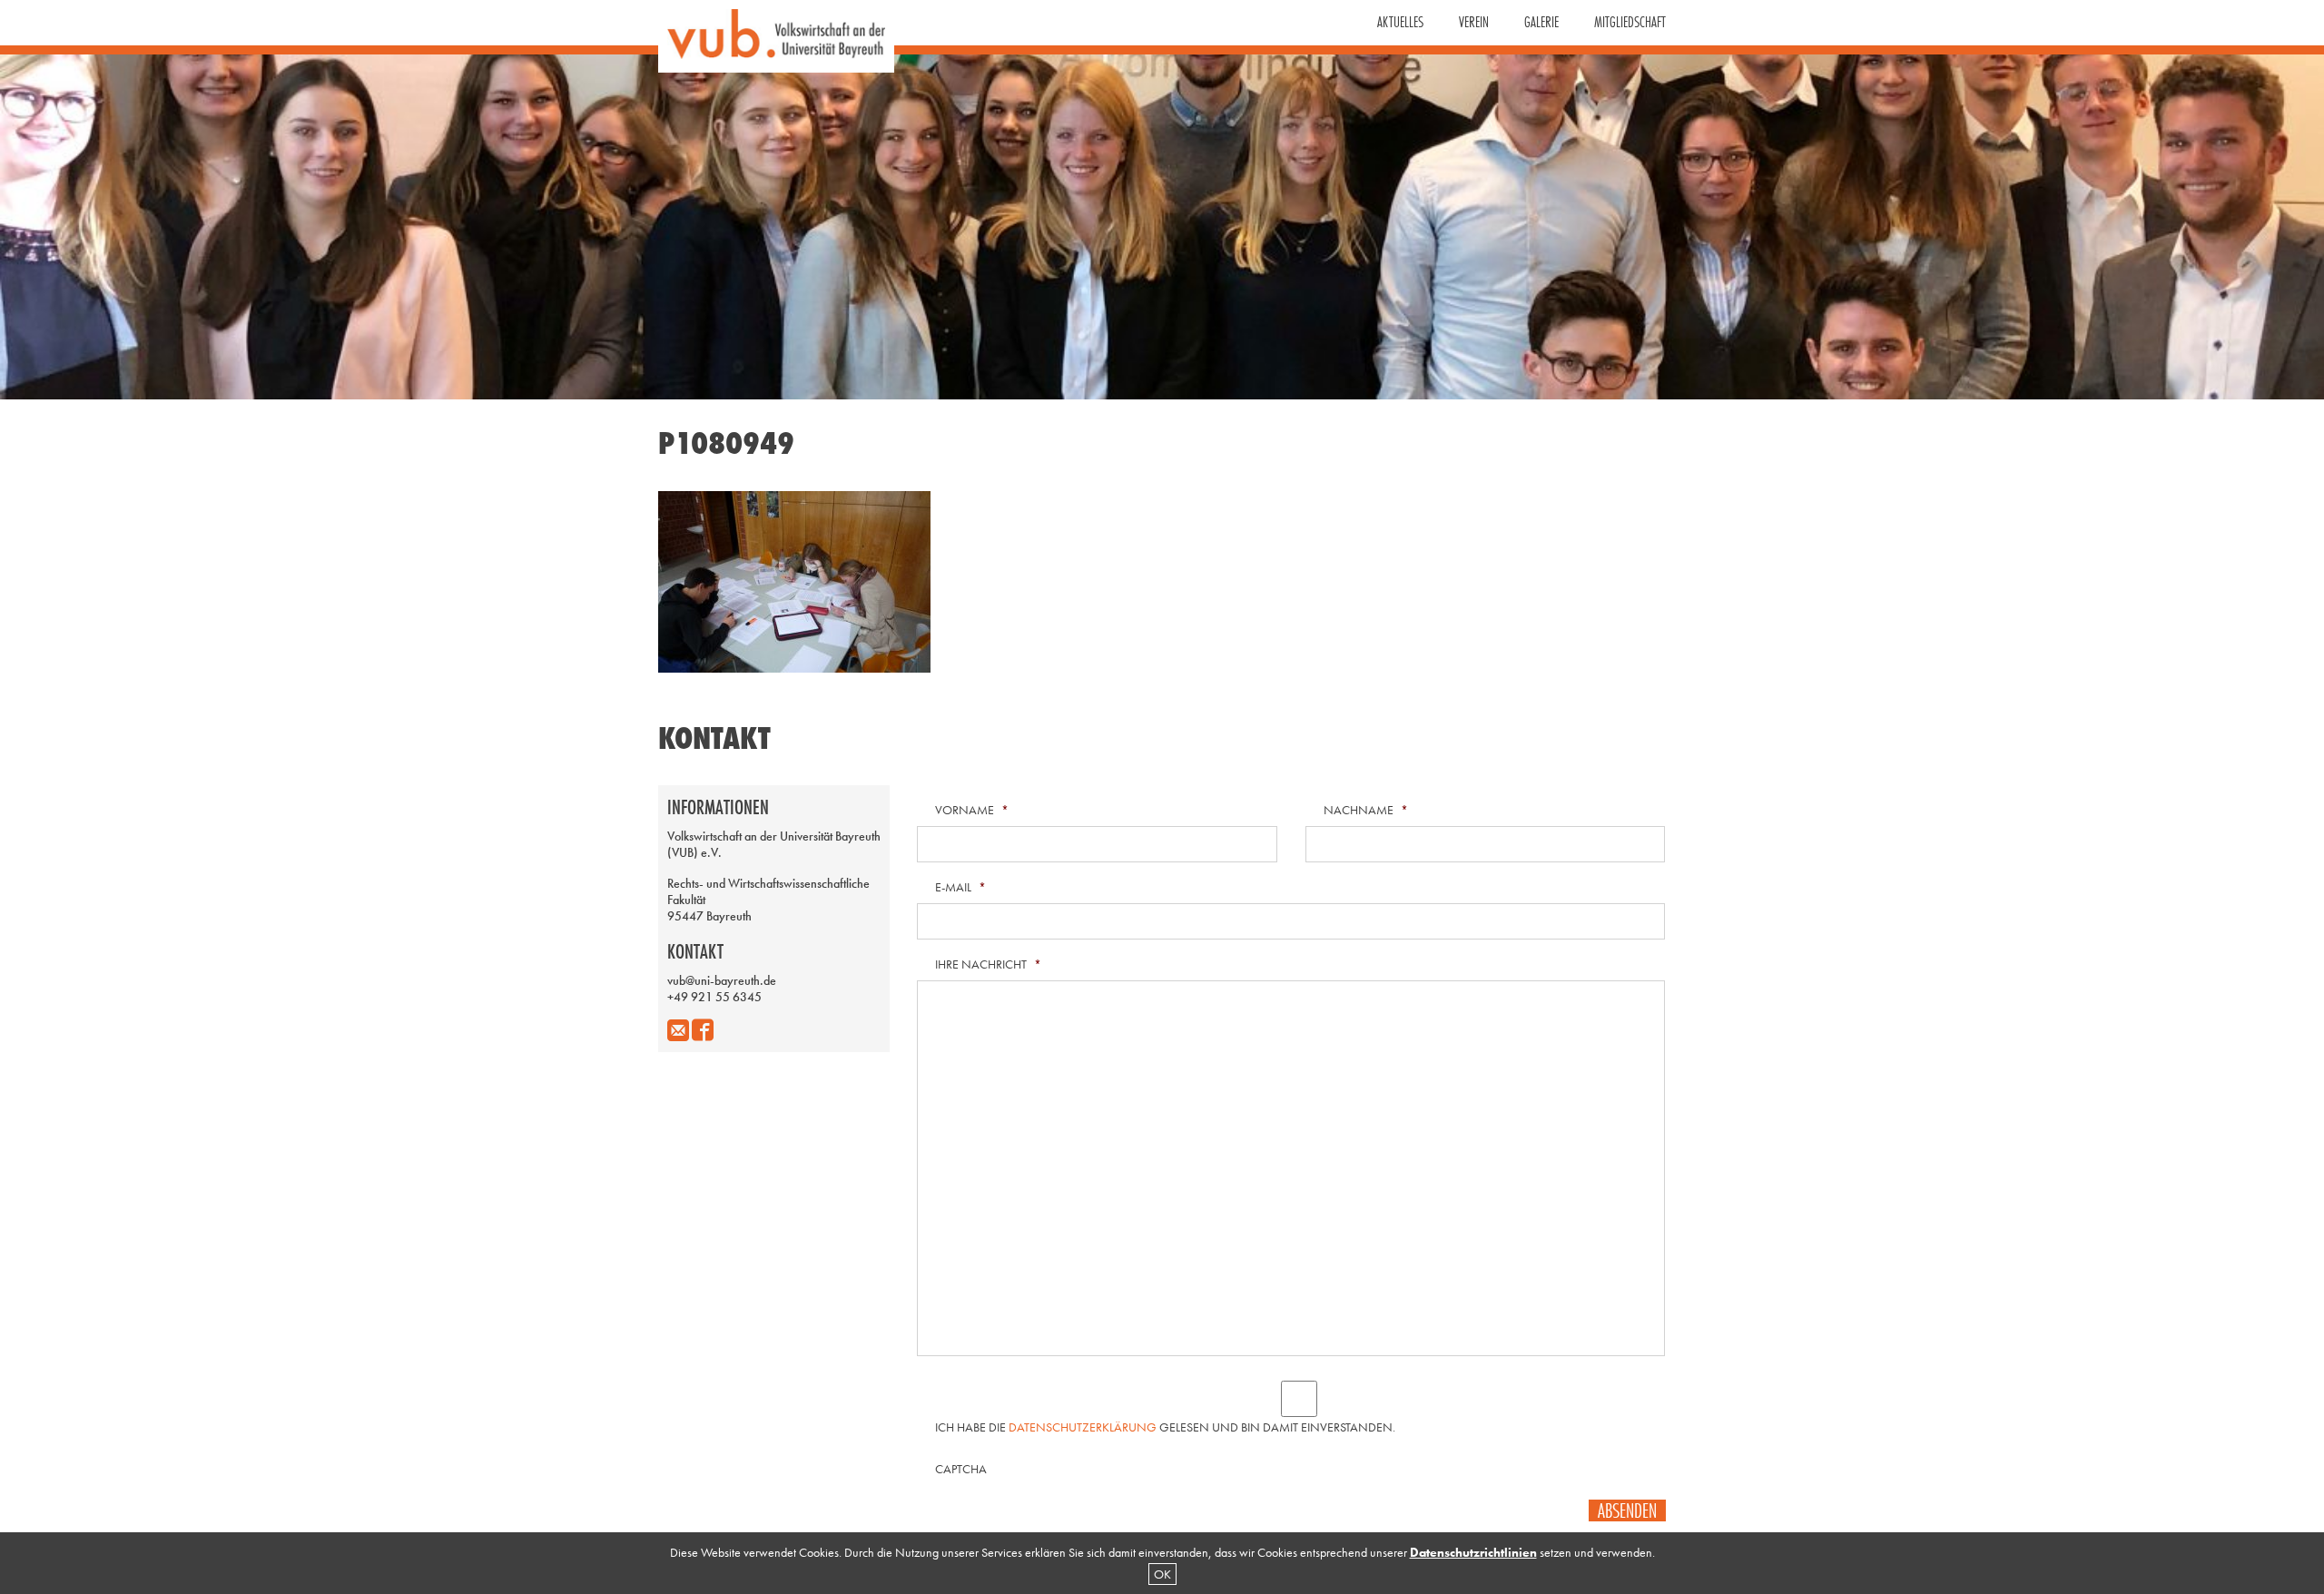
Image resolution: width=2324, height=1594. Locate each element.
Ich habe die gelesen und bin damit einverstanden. (1165, 1427)
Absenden (1627, 1510)
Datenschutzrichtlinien (1473, 1552)
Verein (1474, 22)
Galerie (1541, 22)
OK (1162, 1574)
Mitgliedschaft (1630, 22)
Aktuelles (1400, 22)
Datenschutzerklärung (1083, 1427)
